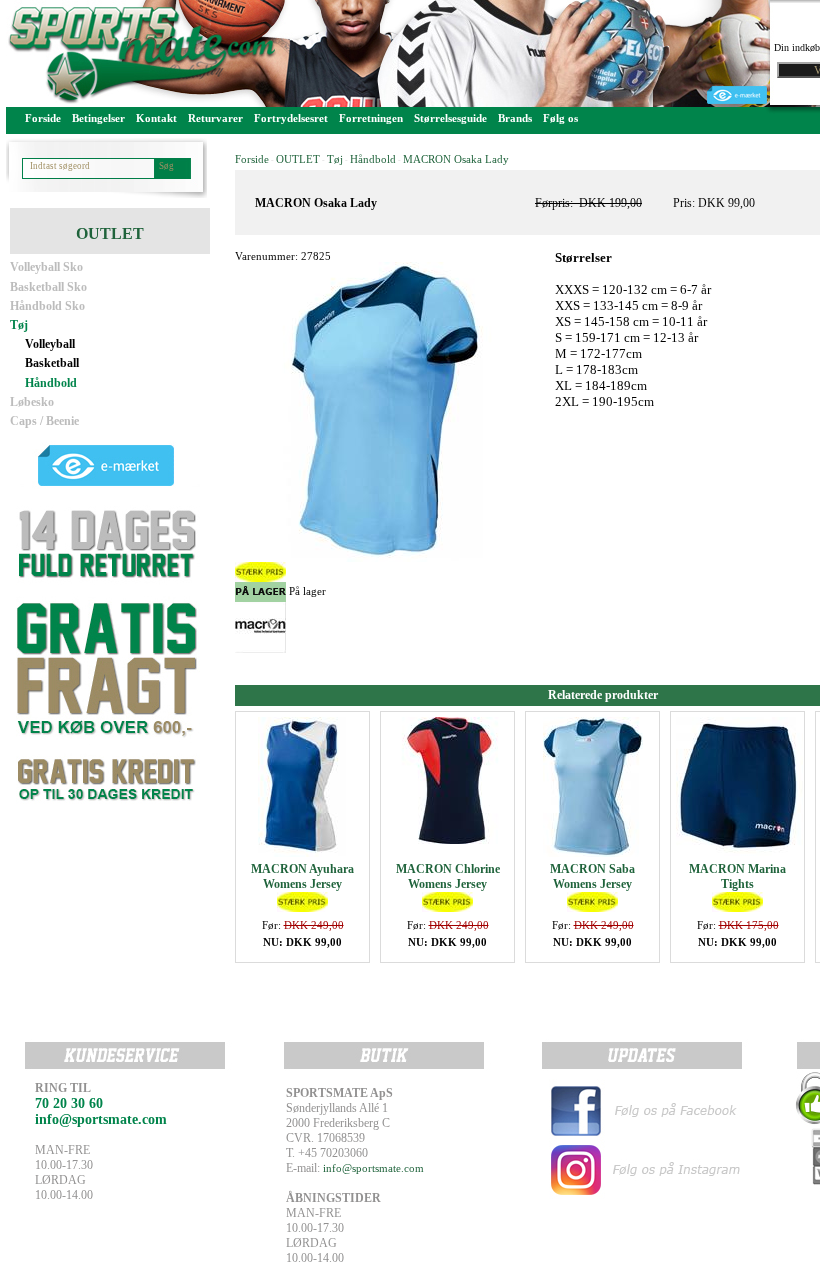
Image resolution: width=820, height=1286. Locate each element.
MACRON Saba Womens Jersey (592, 876)
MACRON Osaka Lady (456, 159)
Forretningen (371, 118)
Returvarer (215, 118)
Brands (515, 118)
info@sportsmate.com (373, 1168)
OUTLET (298, 159)
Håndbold (51, 383)
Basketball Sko (48, 287)
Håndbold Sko (47, 306)
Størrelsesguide (450, 118)
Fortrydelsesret (291, 118)
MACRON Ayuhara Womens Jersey (302, 876)
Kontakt (156, 118)
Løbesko (32, 402)
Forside (43, 118)
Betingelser (98, 118)
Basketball (52, 363)
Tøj (19, 325)
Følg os (560, 118)
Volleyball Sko (46, 267)
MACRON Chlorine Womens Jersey (448, 876)
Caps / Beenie (44, 421)
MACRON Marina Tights (737, 876)
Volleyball (50, 344)
